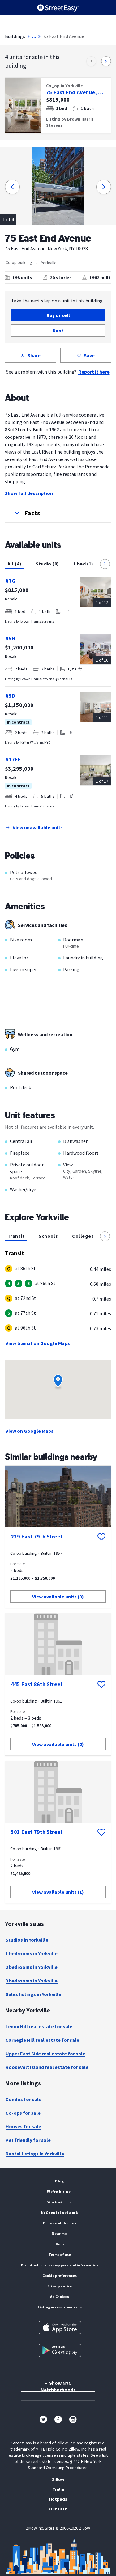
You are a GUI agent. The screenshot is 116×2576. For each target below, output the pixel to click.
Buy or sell (58, 315)
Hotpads (58, 2499)
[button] (58, 513)
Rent (58, 331)
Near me (59, 2233)
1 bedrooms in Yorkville (32, 1953)
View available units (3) (58, 1597)
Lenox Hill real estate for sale (39, 2026)
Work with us (60, 2202)
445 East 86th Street (37, 1684)
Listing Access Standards (60, 2307)
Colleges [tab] (83, 1236)
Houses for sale (23, 2126)
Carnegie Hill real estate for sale (42, 2040)
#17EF (13, 759)
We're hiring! (60, 2191)
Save (89, 355)
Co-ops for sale (23, 2113)
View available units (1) (58, 1892)
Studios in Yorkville (27, 1940)
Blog (59, 2181)
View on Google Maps (30, 1431)
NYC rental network (60, 2212)
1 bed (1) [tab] (83, 564)
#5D (10, 696)
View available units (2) (58, 1744)
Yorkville (49, 263)
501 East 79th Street (37, 1832)
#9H (11, 638)
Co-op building (19, 262)
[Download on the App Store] (60, 2328)
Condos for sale (24, 2099)
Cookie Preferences (60, 2276)
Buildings (15, 36)
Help (60, 2244)
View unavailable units (38, 827)
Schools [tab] (48, 1236)
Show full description (29, 493)
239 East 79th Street (37, 1536)
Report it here (94, 372)
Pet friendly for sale (28, 2140)
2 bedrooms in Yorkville (32, 1967)
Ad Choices (60, 2297)
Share (34, 355)
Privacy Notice (60, 2286)
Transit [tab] (16, 1236)
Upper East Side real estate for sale (45, 2054)
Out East (58, 2509)
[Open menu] (9, 8)
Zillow (58, 2479)
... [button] (34, 36)
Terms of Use (60, 2255)
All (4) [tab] (14, 564)
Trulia (58, 2489)
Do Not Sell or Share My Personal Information (60, 2265)
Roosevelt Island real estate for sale (47, 2067)
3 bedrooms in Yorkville (32, 1981)
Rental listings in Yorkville (35, 2154)
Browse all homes (60, 2223)
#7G (11, 581)
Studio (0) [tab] (47, 564)
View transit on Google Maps (38, 1343)
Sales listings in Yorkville (33, 1994)
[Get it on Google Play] (60, 2350)
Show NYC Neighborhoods (58, 2386)
